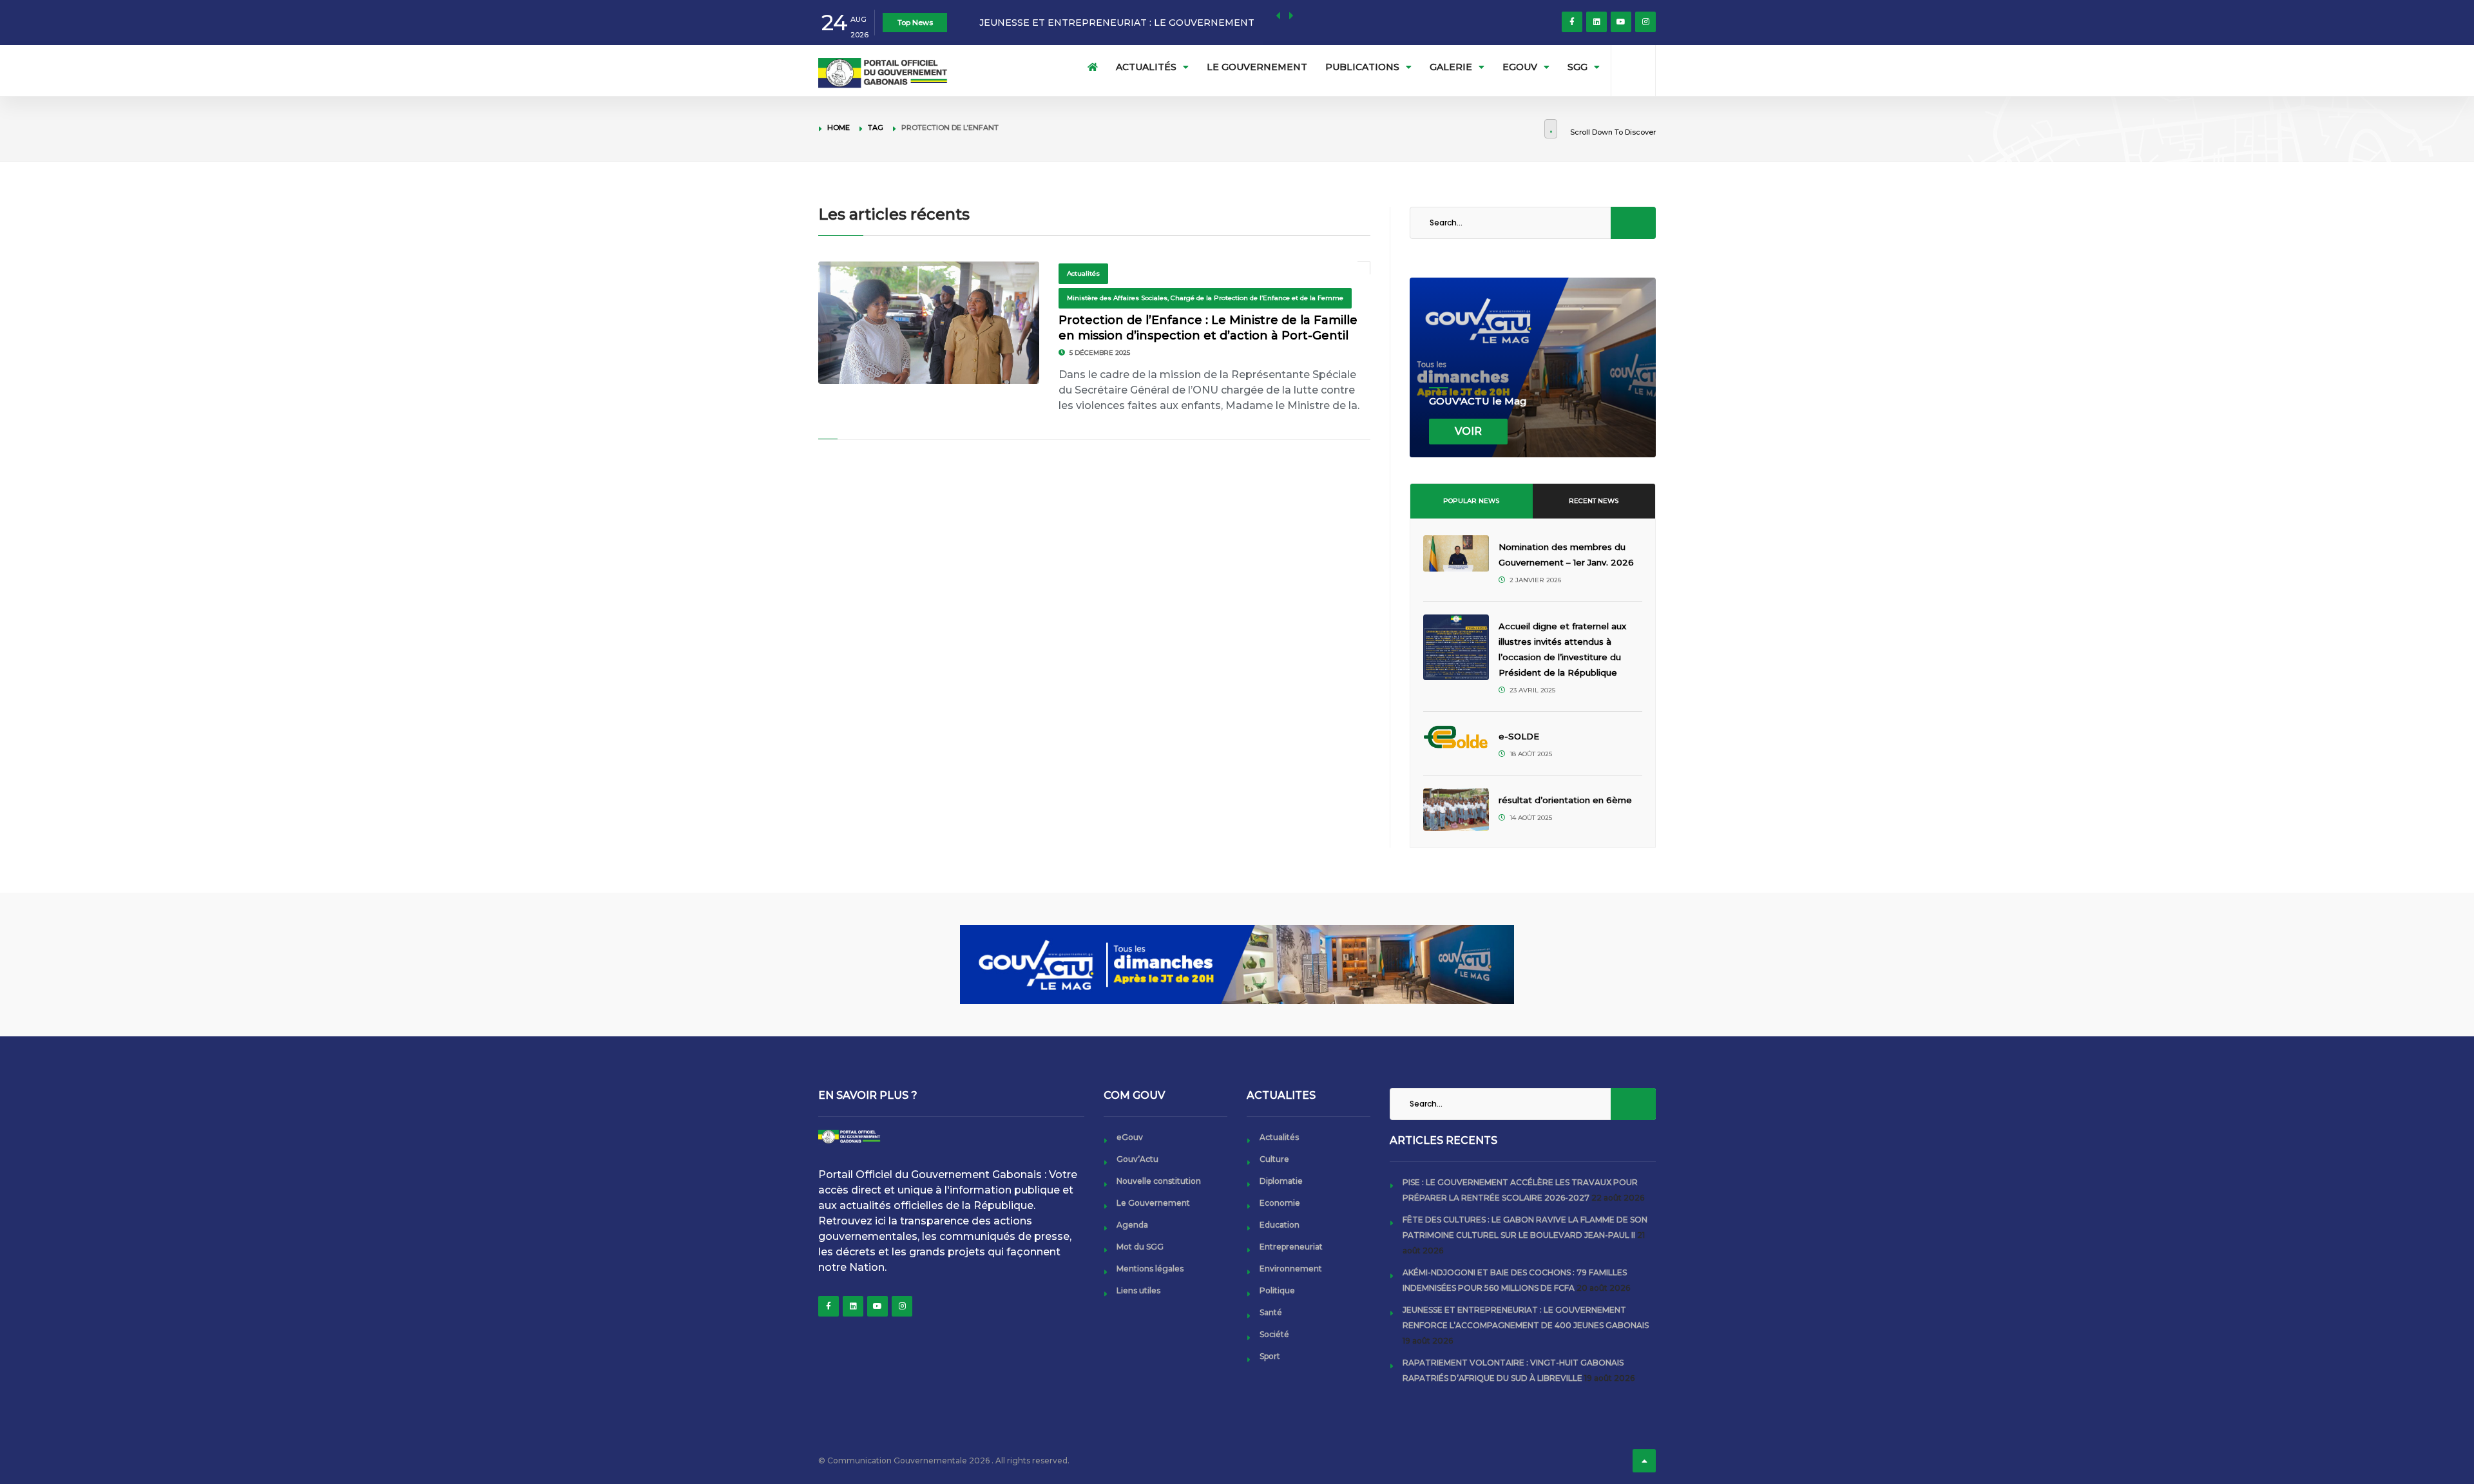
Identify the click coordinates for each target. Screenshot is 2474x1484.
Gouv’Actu (1137, 1159)
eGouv (1520, 67)
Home (839, 128)
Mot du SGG (1140, 1247)
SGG (1577, 67)
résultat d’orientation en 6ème (1565, 800)
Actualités (1146, 67)
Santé (1271, 1312)
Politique (1277, 1290)
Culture (1274, 1159)
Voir (1468, 431)
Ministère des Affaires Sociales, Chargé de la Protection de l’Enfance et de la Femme (1205, 298)
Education (1280, 1225)
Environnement (1291, 1269)
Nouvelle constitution (1159, 1181)
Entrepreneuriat (1291, 1247)
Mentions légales (1150, 1269)
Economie (1280, 1203)
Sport (1270, 1356)
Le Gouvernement (1257, 67)
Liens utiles (1138, 1290)
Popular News (1471, 501)
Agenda (1132, 1225)
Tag (876, 128)
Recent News (1594, 501)
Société (1274, 1334)
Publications (1362, 67)
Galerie (1451, 67)
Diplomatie (1281, 1181)
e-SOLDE (1520, 736)
